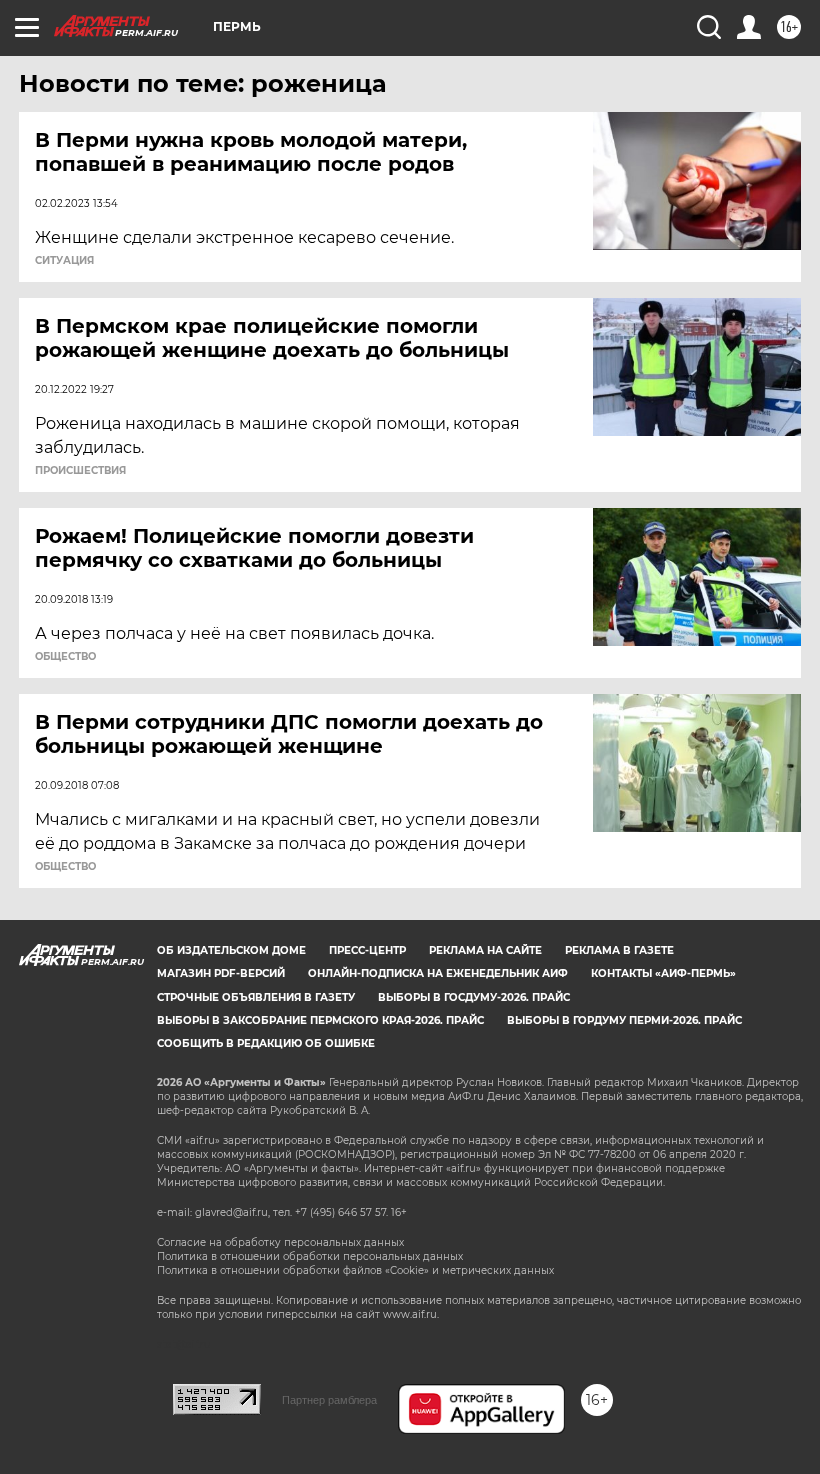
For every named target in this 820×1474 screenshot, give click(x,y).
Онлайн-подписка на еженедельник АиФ (438, 973)
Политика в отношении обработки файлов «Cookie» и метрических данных (355, 1270)
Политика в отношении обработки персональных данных (310, 1256)
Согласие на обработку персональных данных (280, 1242)
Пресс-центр (367, 950)
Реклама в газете (619, 950)
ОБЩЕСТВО (65, 657)
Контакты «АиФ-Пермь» (663, 973)
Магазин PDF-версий (221, 973)
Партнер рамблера (329, 1400)
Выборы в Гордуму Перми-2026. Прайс (624, 1020)
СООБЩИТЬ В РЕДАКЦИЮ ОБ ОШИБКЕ (266, 1043)
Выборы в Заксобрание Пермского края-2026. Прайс (320, 1020)
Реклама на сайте (485, 950)
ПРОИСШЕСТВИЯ (80, 471)
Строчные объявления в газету (256, 997)
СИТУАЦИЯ (64, 261)
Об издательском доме (231, 950)
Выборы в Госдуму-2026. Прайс (474, 997)
